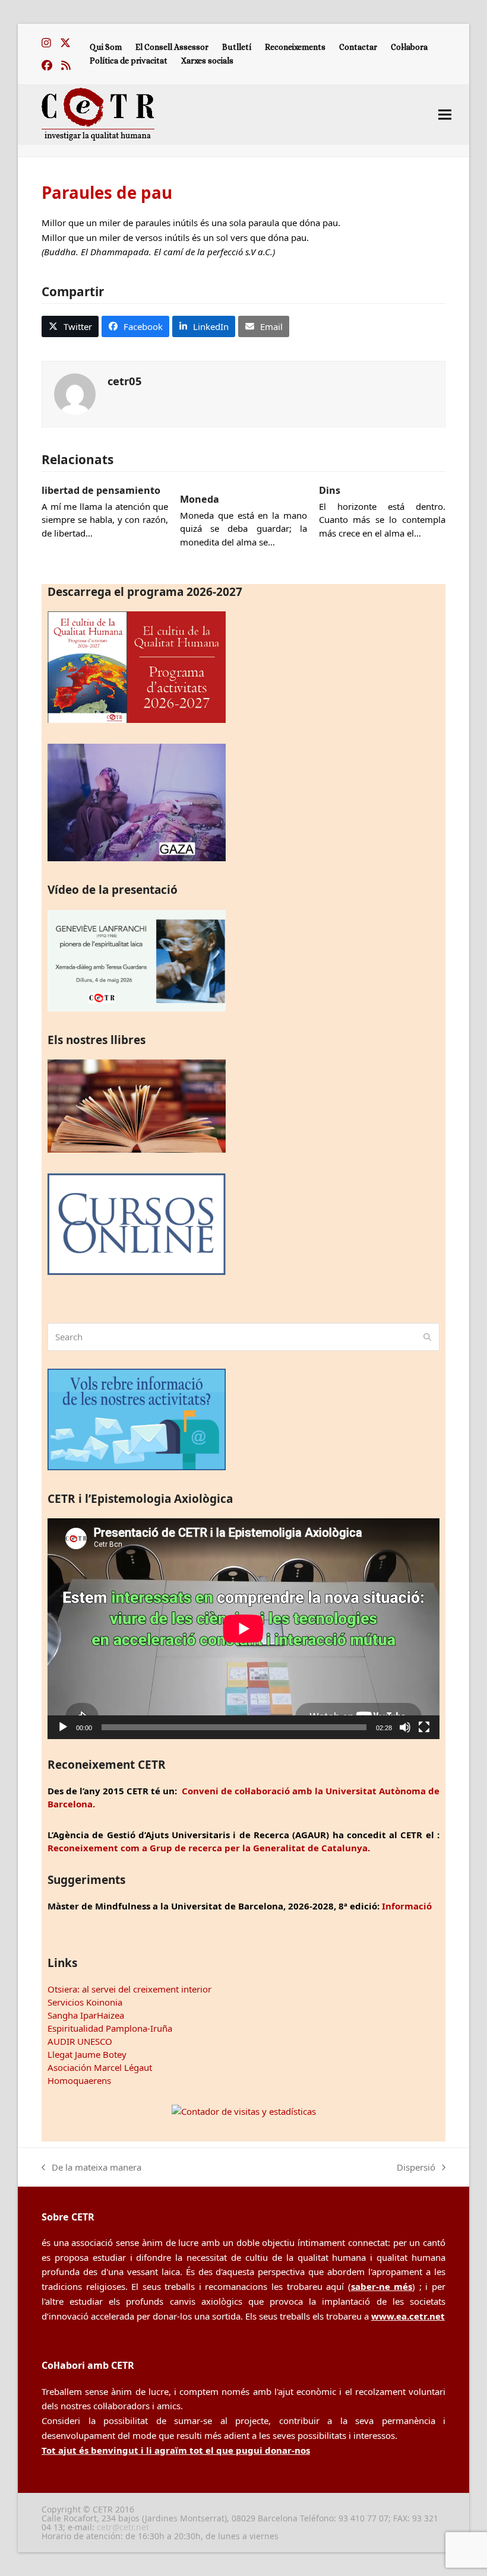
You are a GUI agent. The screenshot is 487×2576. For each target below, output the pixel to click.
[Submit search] (427, 1337)
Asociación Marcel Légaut (100, 2067)
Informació (407, 1906)
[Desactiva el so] (405, 1727)
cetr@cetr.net (123, 2527)
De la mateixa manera (91, 2168)
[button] (445, 114)
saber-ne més (382, 2286)
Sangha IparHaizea (86, 2015)
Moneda (200, 499)
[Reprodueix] (63, 1727)
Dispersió (416, 2168)
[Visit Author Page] (75, 393)
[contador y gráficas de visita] (244, 2111)
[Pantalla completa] (424, 1727)
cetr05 (125, 381)
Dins (330, 490)
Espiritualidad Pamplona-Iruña (110, 2028)
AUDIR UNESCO (80, 2041)
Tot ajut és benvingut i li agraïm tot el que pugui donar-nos (176, 2450)
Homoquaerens (79, 2080)
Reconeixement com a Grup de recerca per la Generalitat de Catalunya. (209, 1848)
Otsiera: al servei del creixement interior (129, 1989)
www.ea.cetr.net (408, 2316)
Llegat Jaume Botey (87, 2054)
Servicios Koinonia (85, 2002)
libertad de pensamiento (101, 490)
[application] (243, 1628)
